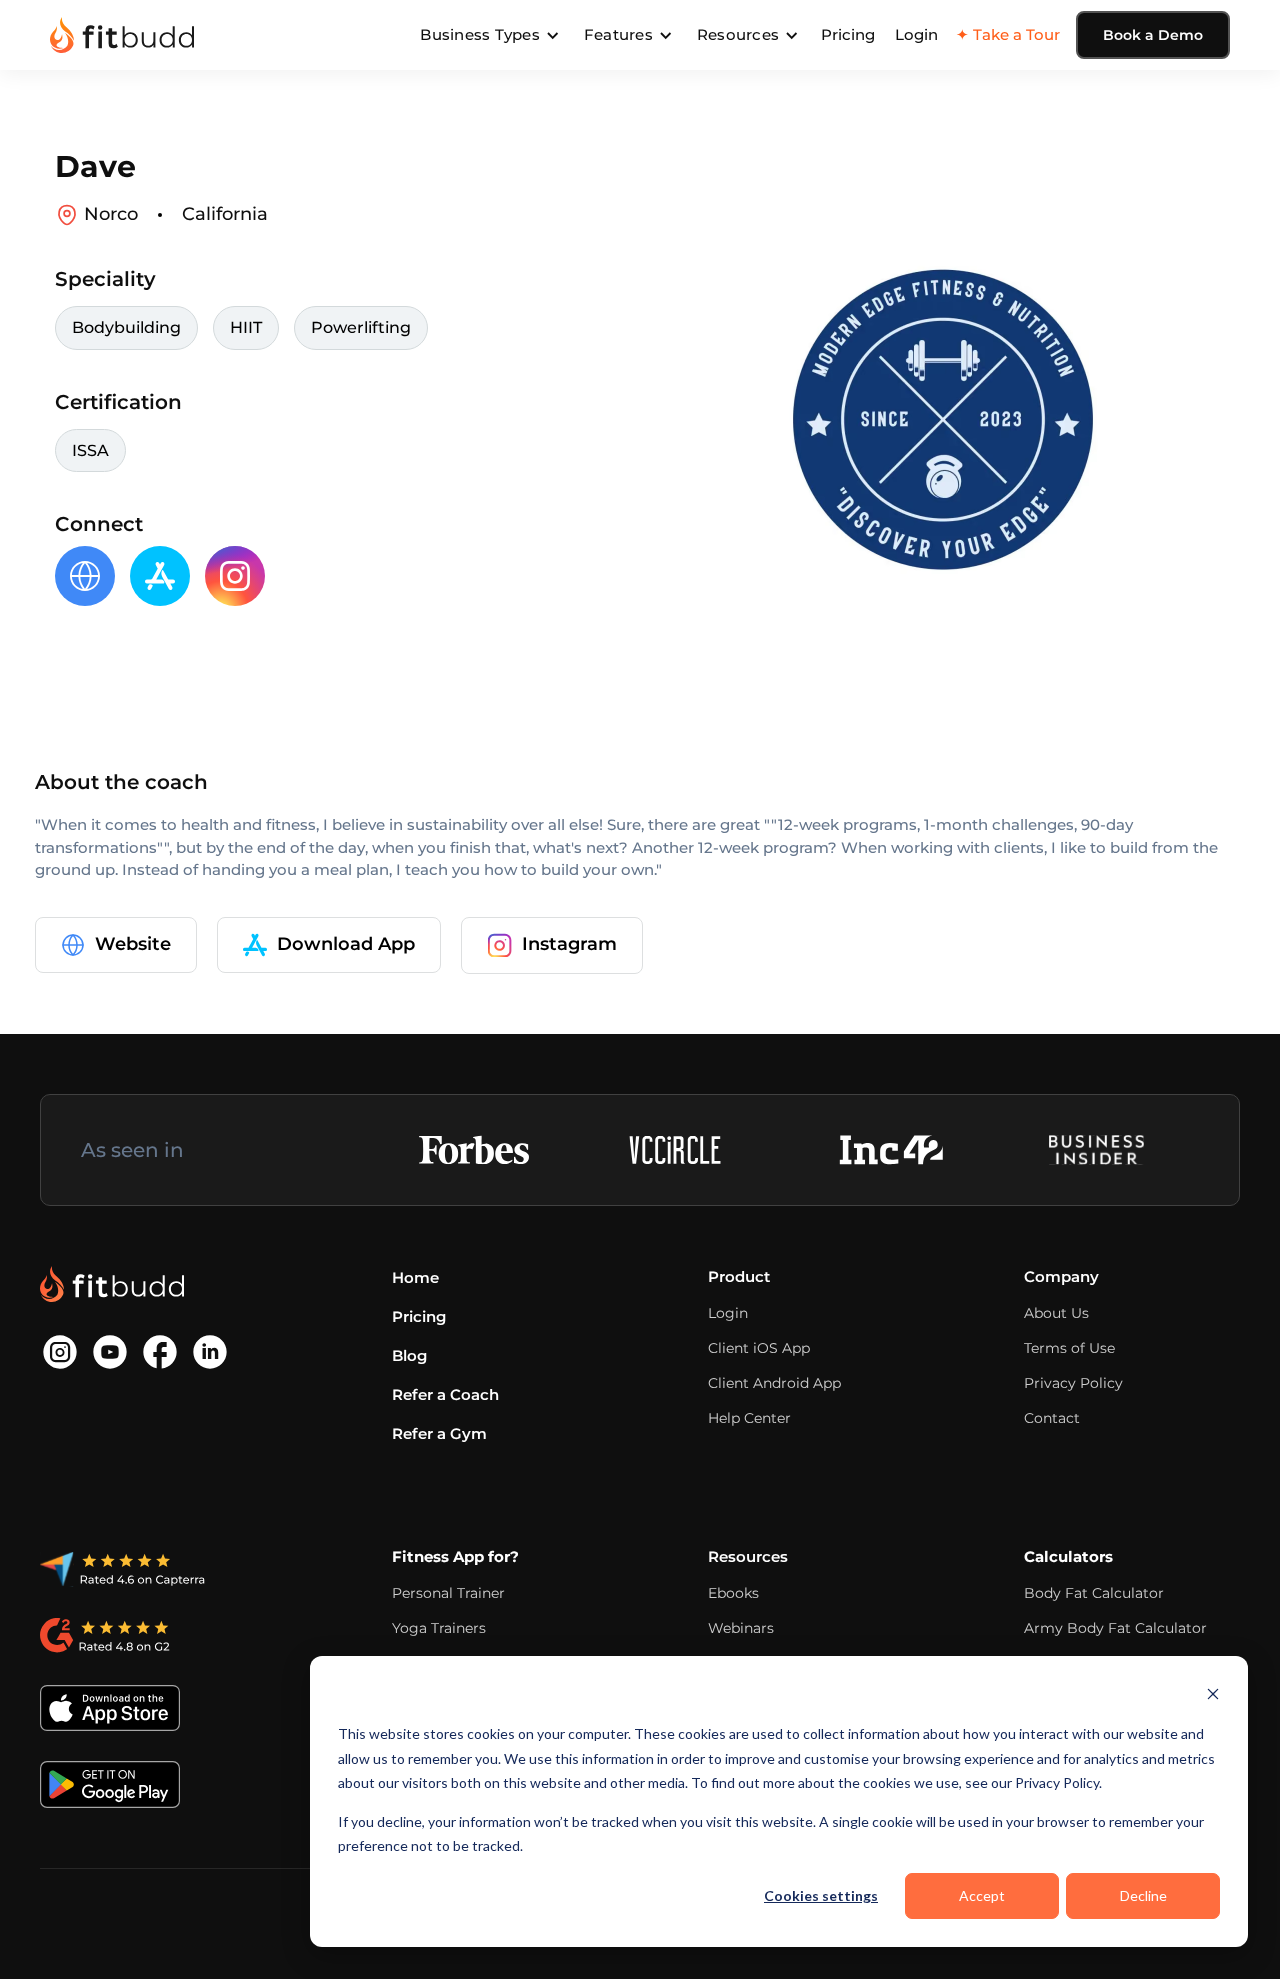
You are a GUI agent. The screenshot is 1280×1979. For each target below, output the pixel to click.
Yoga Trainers (439, 1628)
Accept (982, 1895)
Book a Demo (1153, 35)
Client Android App (774, 1383)
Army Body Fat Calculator (1115, 1628)
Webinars (741, 1628)
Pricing (848, 34)
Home (415, 1277)
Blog (409, 1355)
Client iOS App (759, 1348)
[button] (490, 35)
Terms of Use (1069, 1348)
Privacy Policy (1073, 1383)
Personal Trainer (448, 1593)
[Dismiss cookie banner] (1213, 1696)
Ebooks (733, 1593)
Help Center (749, 1418)
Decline (1143, 1895)
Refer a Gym (439, 1433)
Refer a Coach (445, 1394)
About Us (1056, 1313)
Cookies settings (821, 1895)
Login (916, 34)
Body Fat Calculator (1094, 1593)
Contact (1052, 1418)
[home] (122, 35)
